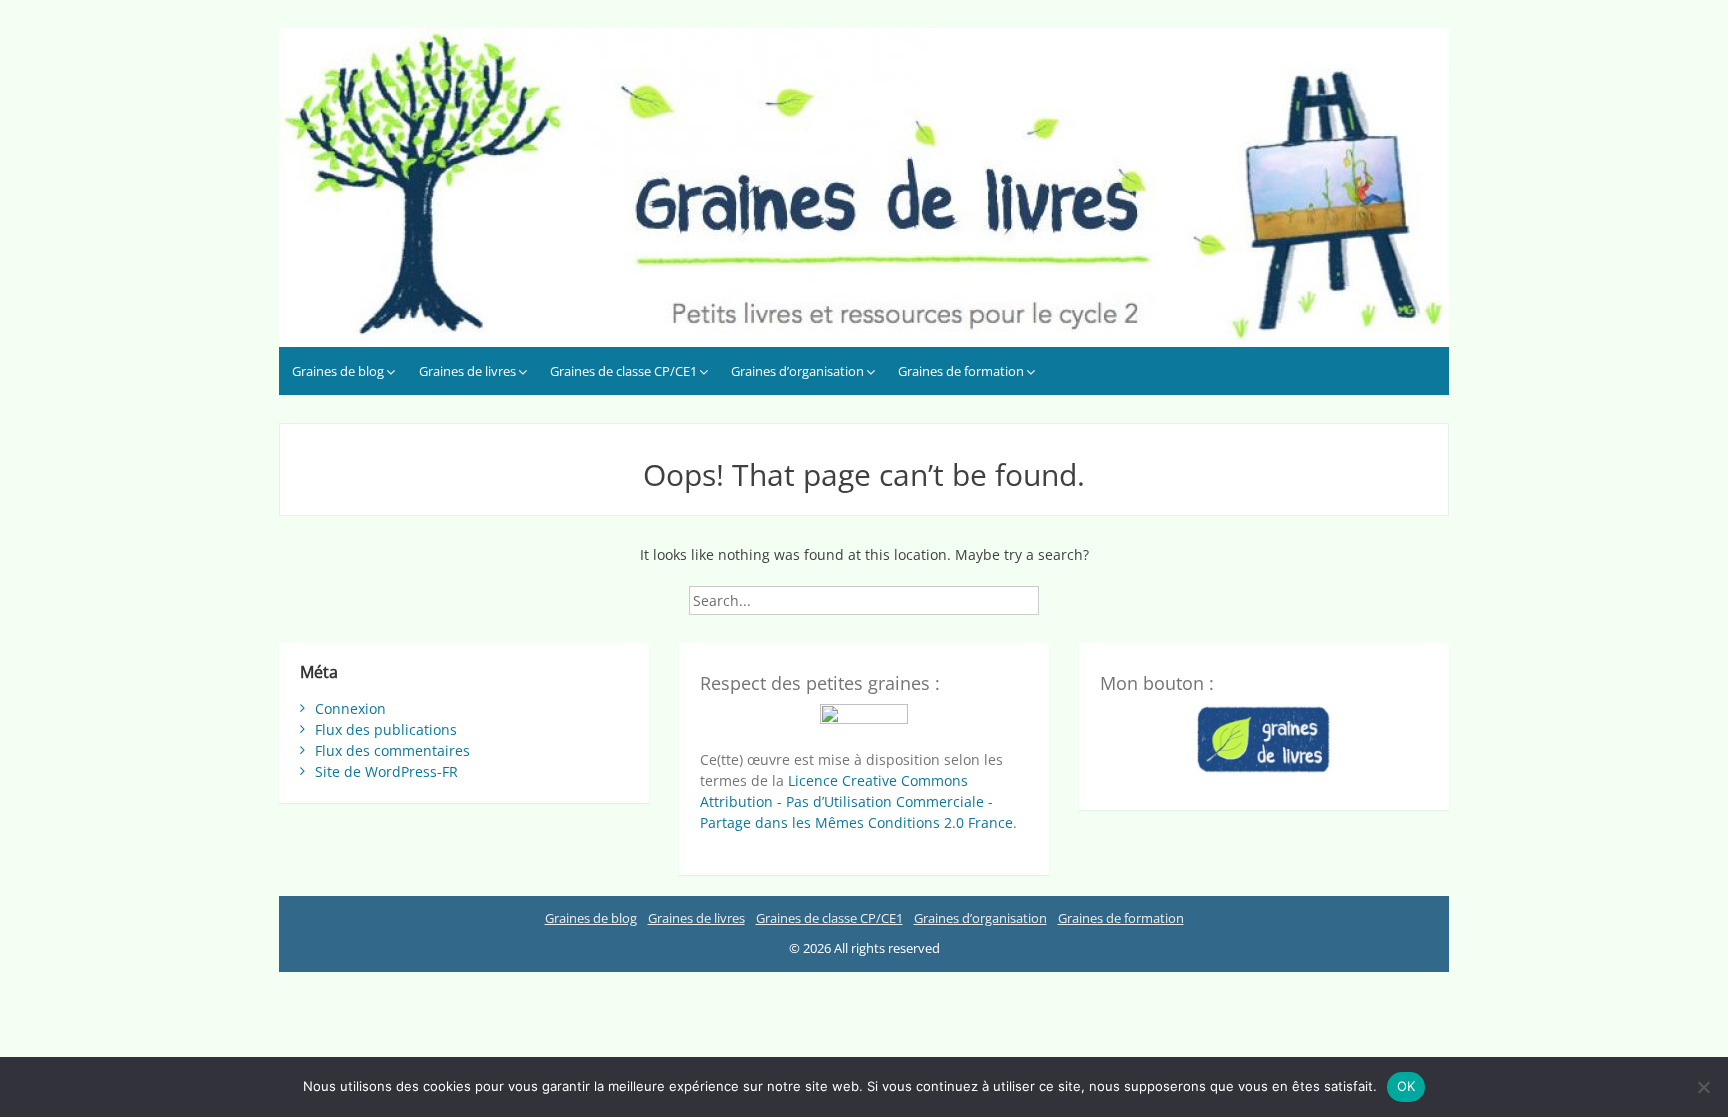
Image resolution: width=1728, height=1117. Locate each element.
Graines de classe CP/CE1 (623, 371)
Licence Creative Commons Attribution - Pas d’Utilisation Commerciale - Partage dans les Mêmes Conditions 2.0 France (856, 801)
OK (1406, 1086)
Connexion (350, 708)
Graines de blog (338, 371)
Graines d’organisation (797, 371)
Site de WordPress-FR (386, 771)
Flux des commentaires (392, 750)
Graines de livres (467, 371)
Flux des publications (386, 729)
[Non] (1703, 1087)
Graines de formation (961, 371)
